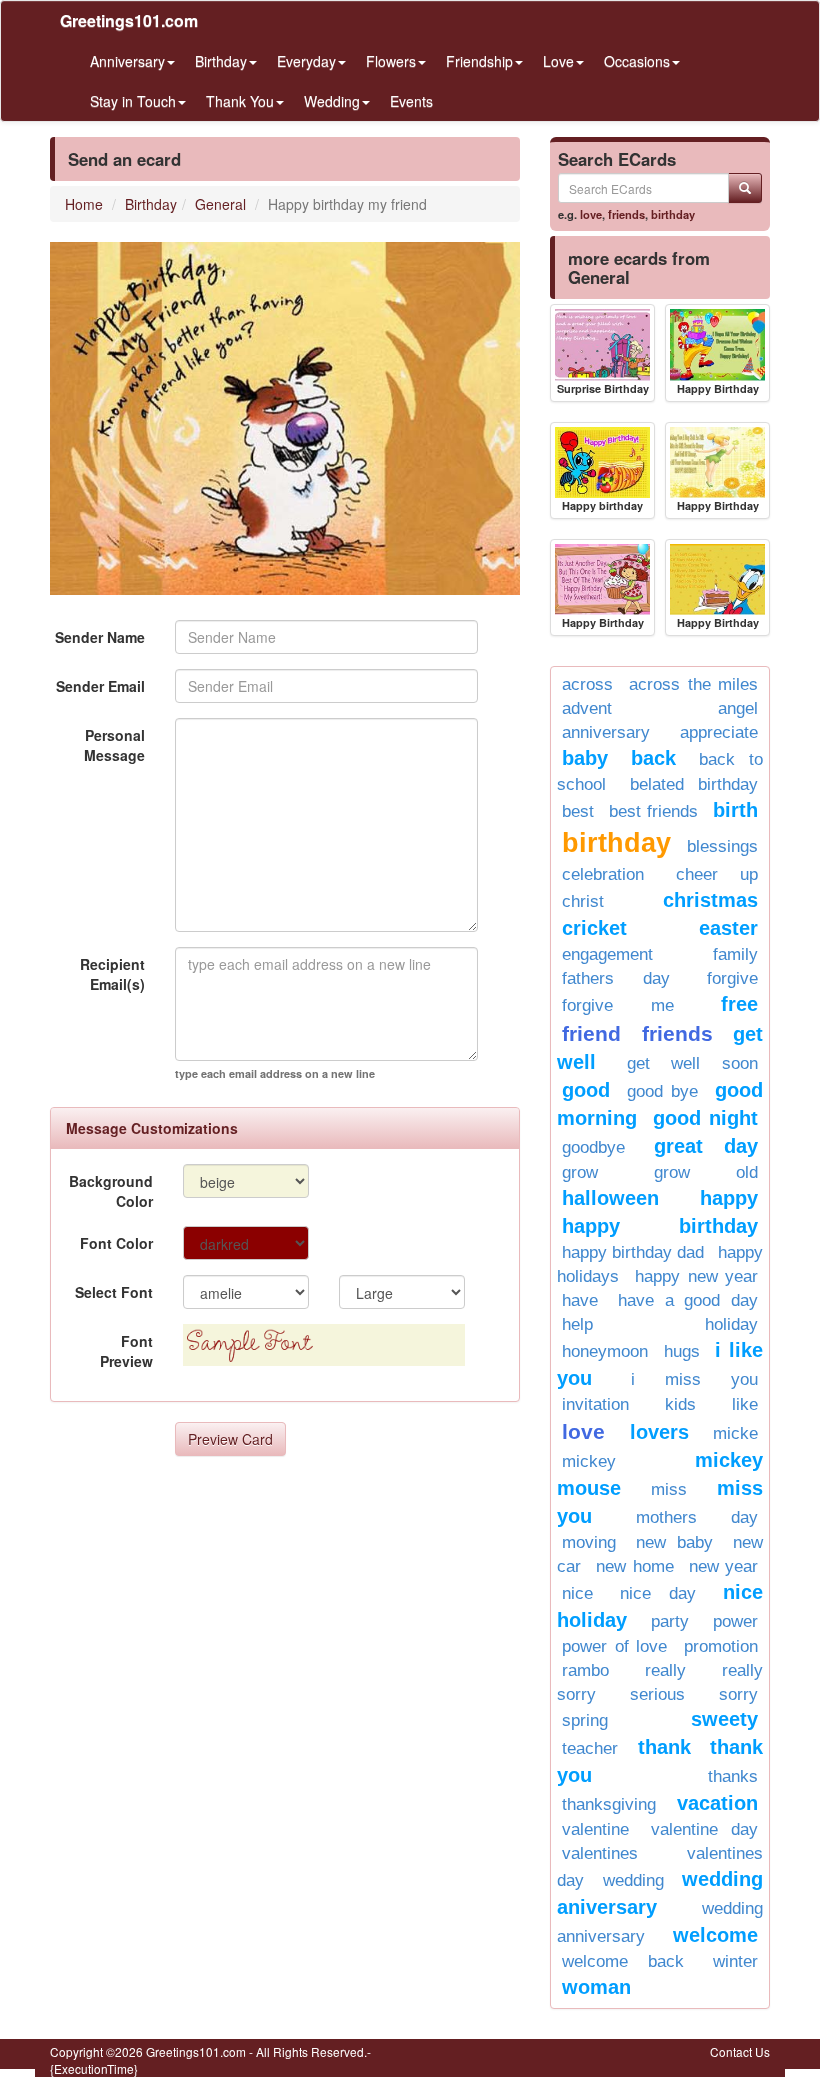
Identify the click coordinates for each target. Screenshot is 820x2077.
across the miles (693, 684)
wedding (633, 1880)
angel (738, 708)
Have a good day (688, 1300)
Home (84, 204)
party (670, 1621)
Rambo (585, 1670)
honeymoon (605, 1351)
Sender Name (100, 637)
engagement (607, 954)
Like (745, 1404)
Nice (577, 1593)
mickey (589, 1461)
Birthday (151, 204)
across (587, 684)
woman (596, 1987)
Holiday (731, 1324)
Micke (735, 1433)
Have (580, 1300)
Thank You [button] (240, 101)
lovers (659, 1432)
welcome (715, 1935)
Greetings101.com (129, 20)
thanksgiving (609, 1804)
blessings (722, 846)
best (578, 811)
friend (591, 1033)
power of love (614, 1646)
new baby (674, 1542)
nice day (658, 1593)
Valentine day (704, 1829)
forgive (732, 978)
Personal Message (114, 745)
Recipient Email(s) (112, 974)
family (735, 954)
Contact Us (740, 2051)
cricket (594, 928)
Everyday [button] (306, 61)
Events (411, 101)
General (220, 204)
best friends (653, 811)
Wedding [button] (332, 101)
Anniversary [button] (127, 61)
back (653, 758)
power (735, 1621)
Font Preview (126, 1351)
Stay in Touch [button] (133, 101)
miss (669, 1489)
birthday (673, 214)
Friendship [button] (479, 61)
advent (587, 708)
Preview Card (230, 1439)
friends (626, 214)
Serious (657, 1694)
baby (585, 758)
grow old (706, 1172)
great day (706, 1146)
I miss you (694, 1379)
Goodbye (593, 1147)
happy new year (696, 1276)
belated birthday (694, 784)
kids (680, 1404)
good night (705, 1118)
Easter (728, 928)
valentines (600, 1853)
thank (664, 1747)
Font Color (116, 1243)
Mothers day (697, 1517)
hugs (682, 1351)
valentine (595, 1829)
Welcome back (623, 1961)
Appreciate (719, 732)
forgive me (618, 1005)
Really (665, 1670)
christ (583, 901)
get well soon (692, 1063)
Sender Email (100, 686)
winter (735, 1961)
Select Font (114, 1292)
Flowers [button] (391, 61)
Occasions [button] (637, 61)
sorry (738, 1694)
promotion (721, 1646)
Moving (589, 1542)
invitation (595, 1404)
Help (577, 1324)
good (586, 1090)
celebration (603, 874)
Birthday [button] (221, 61)
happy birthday (660, 1226)
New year (723, 1566)
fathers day (616, 978)
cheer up (717, 874)
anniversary (606, 732)
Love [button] (558, 61)
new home (634, 1566)
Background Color (111, 1191)
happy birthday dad (633, 1252)
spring (585, 1720)
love (591, 214)
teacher (590, 1748)
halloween (610, 1198)
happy (729, 1198)
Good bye (662, 1091)
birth (735, 810)
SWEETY (724, 1719)
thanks (733, 1776)
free (739, 1004)
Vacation (717, 1803)
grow (580, 1172)
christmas (710, 900)
